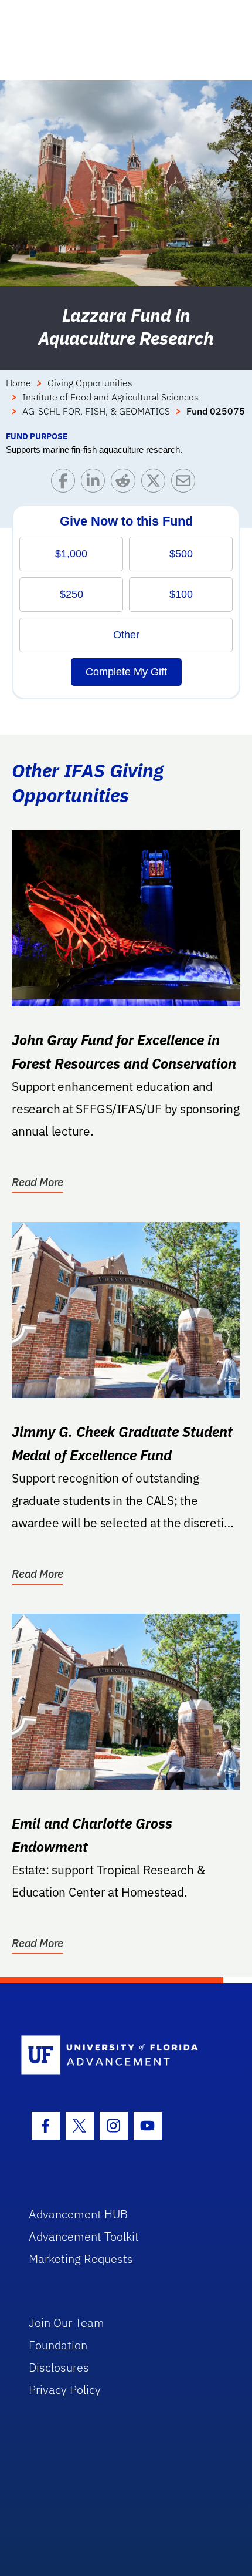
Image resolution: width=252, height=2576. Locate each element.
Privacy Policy (65, 2390)
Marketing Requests (81, 2259)
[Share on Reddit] (126, 484)
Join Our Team (67, 2323)
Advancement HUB (78, 2214)
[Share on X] (156, 484)
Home (18, 383)
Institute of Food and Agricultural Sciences (110, 397)
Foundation (58, 2345)
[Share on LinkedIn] (96, 484)
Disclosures (59, 2367)
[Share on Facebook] (66, 484)
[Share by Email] (186, 484)
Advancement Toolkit (84, 2236)
